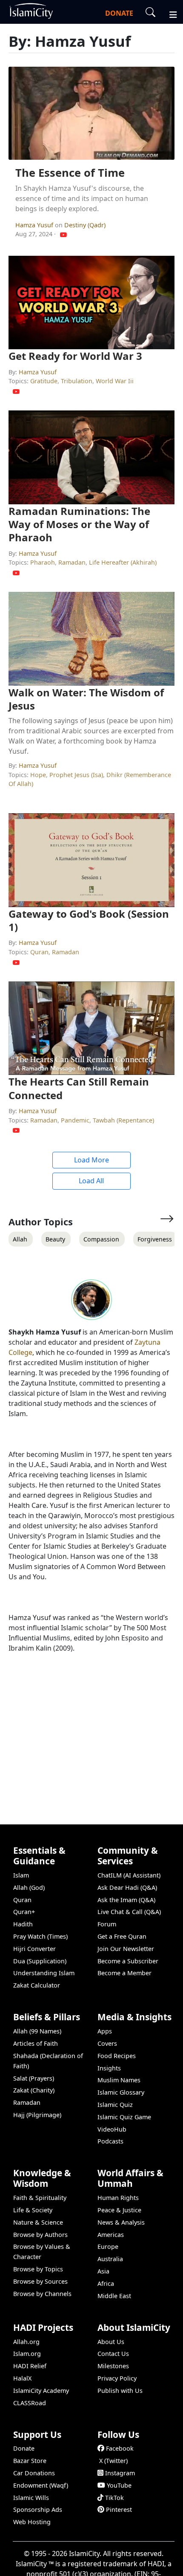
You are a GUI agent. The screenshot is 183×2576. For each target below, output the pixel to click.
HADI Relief (30, 2366)
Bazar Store (30, 2461)
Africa (106, 2283)
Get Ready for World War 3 (75, 356)
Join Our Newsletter (126, 1949)
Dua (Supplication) (40, 1961)
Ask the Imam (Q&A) (126, 1900)
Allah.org (26, 2342)
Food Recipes (117, 2056)
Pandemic (75, 1120)
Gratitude (44, 381)
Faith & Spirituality (40, 2198)
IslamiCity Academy (41, 2391)
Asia (103, 2271)
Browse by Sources (40, 2281)
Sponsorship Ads (38, 2510)
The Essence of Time (70, 173)
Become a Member (124, 1973)
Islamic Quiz (115, 2105)
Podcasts (110, 2141)
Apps (105, 2031)
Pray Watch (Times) (40, 1936)
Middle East (114, 2296)
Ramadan (72, 562)
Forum (107, 1924)
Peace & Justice (119, 2210)
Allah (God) (29, 1887)
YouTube (119, 2485)
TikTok (114, 2498)
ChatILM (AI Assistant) (129, 1875)
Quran (39, 952)
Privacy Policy (117, 2378)
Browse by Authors (40, 2235)
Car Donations (34, 2473)
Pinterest (119, 2510)
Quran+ (24, 1912)
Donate (24, 2448)
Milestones (113, 2366)
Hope (38, 775)
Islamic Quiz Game (124, 2117)
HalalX (22, 2378)
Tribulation (77, 381)
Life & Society (33, 2210)
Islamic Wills (31, 2498)
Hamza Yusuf (35, 225)
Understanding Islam (44, 1973)
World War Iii (115, 381)
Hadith (23, 1924)
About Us (111, 2342)
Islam (21, 1875)
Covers (107, 2043)
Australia (110, 2259)
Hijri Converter (34, 1949)
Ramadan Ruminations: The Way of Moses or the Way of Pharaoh (79, 524)
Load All (91, 1181)
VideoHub (112, 2129)
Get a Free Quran (122, 1936)
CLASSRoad (30, 2403)
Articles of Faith (36, 2043)
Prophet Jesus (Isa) (76, 775)
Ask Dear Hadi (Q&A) (127, 1887)
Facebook (120, 2448)
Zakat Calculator (37, 1985)
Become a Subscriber (128, 1961)
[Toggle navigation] (169, 14)
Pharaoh (43, 562)
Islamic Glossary (121, 2092)
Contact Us (113, 2354)
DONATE (119, 13)
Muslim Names (119, 2080)
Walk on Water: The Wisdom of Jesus (86, 699)
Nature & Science (38, 2222)
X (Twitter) (113, 2461)
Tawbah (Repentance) (123, 1120)
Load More (91, 1160)
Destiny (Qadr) (85, 225)
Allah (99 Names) (37, 2031)
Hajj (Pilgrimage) (37, 2115)
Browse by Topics (38, 2269)
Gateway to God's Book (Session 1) (89, 920)
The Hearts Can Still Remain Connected (79, 1088)
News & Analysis (121, 2222)
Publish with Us (120, 2391)
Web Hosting (32, 2522)
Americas (111, 2235)
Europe (108, 2247)
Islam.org (27, 2354)
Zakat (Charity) (34, 2090)
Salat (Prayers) (34, 2078)
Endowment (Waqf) (41, 2485)
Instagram (120, 2473)
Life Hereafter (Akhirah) (123, 562)
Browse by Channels (42, 2294)
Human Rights (118, 2198)
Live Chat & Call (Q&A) (129, 1912)
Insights (109, 2068)
